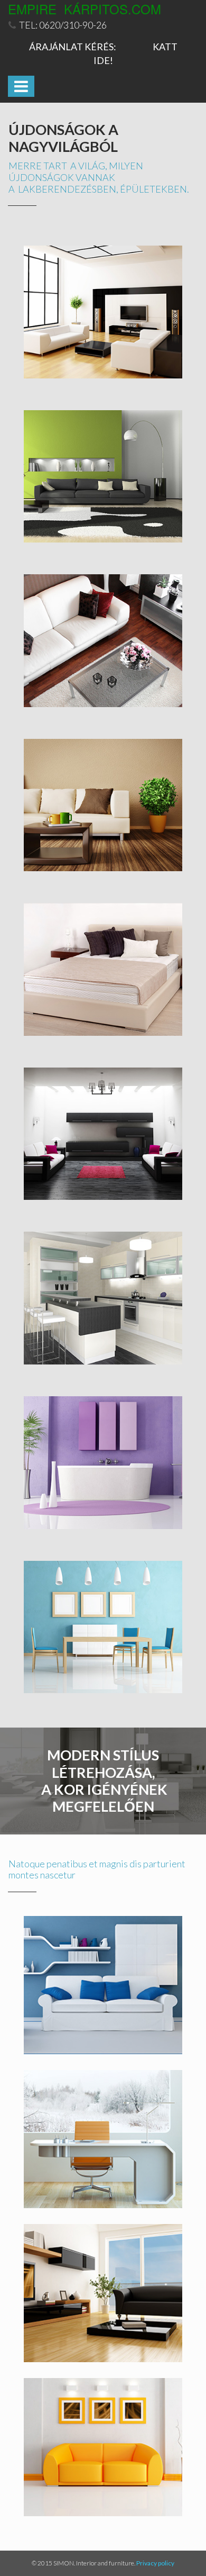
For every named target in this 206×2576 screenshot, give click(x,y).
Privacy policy (155, 2563)
